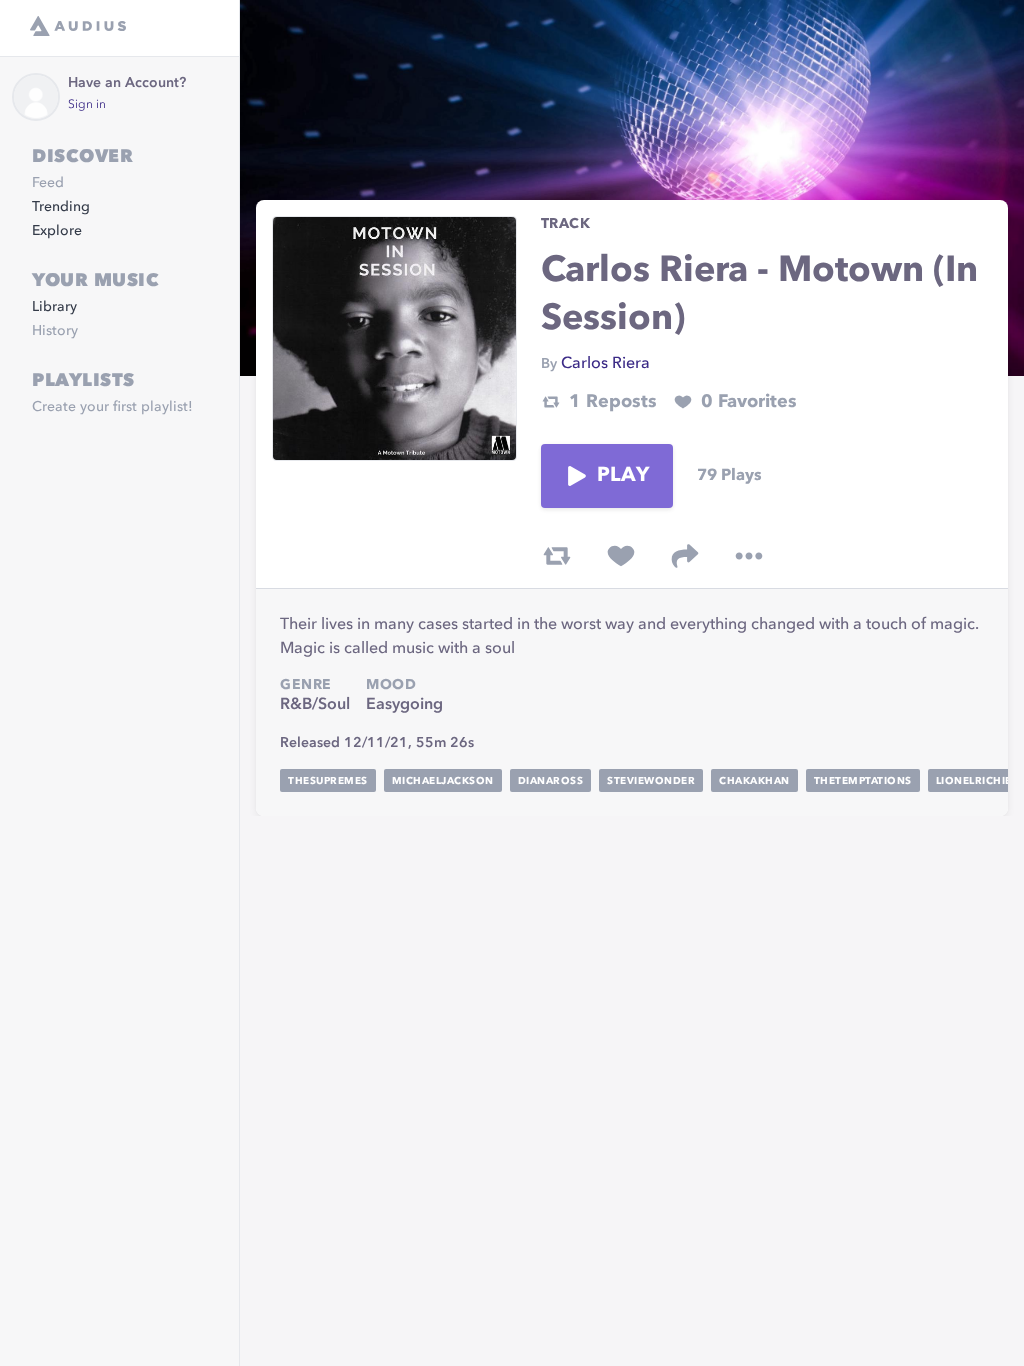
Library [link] (54, 307)
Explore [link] (57, 231)
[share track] (685, 556)
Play (623, 476)
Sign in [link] (87, 105)
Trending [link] (61, 207)
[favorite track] (621, 556)
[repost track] (557, 556)
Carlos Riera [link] (605, 364)
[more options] (749, 556)
